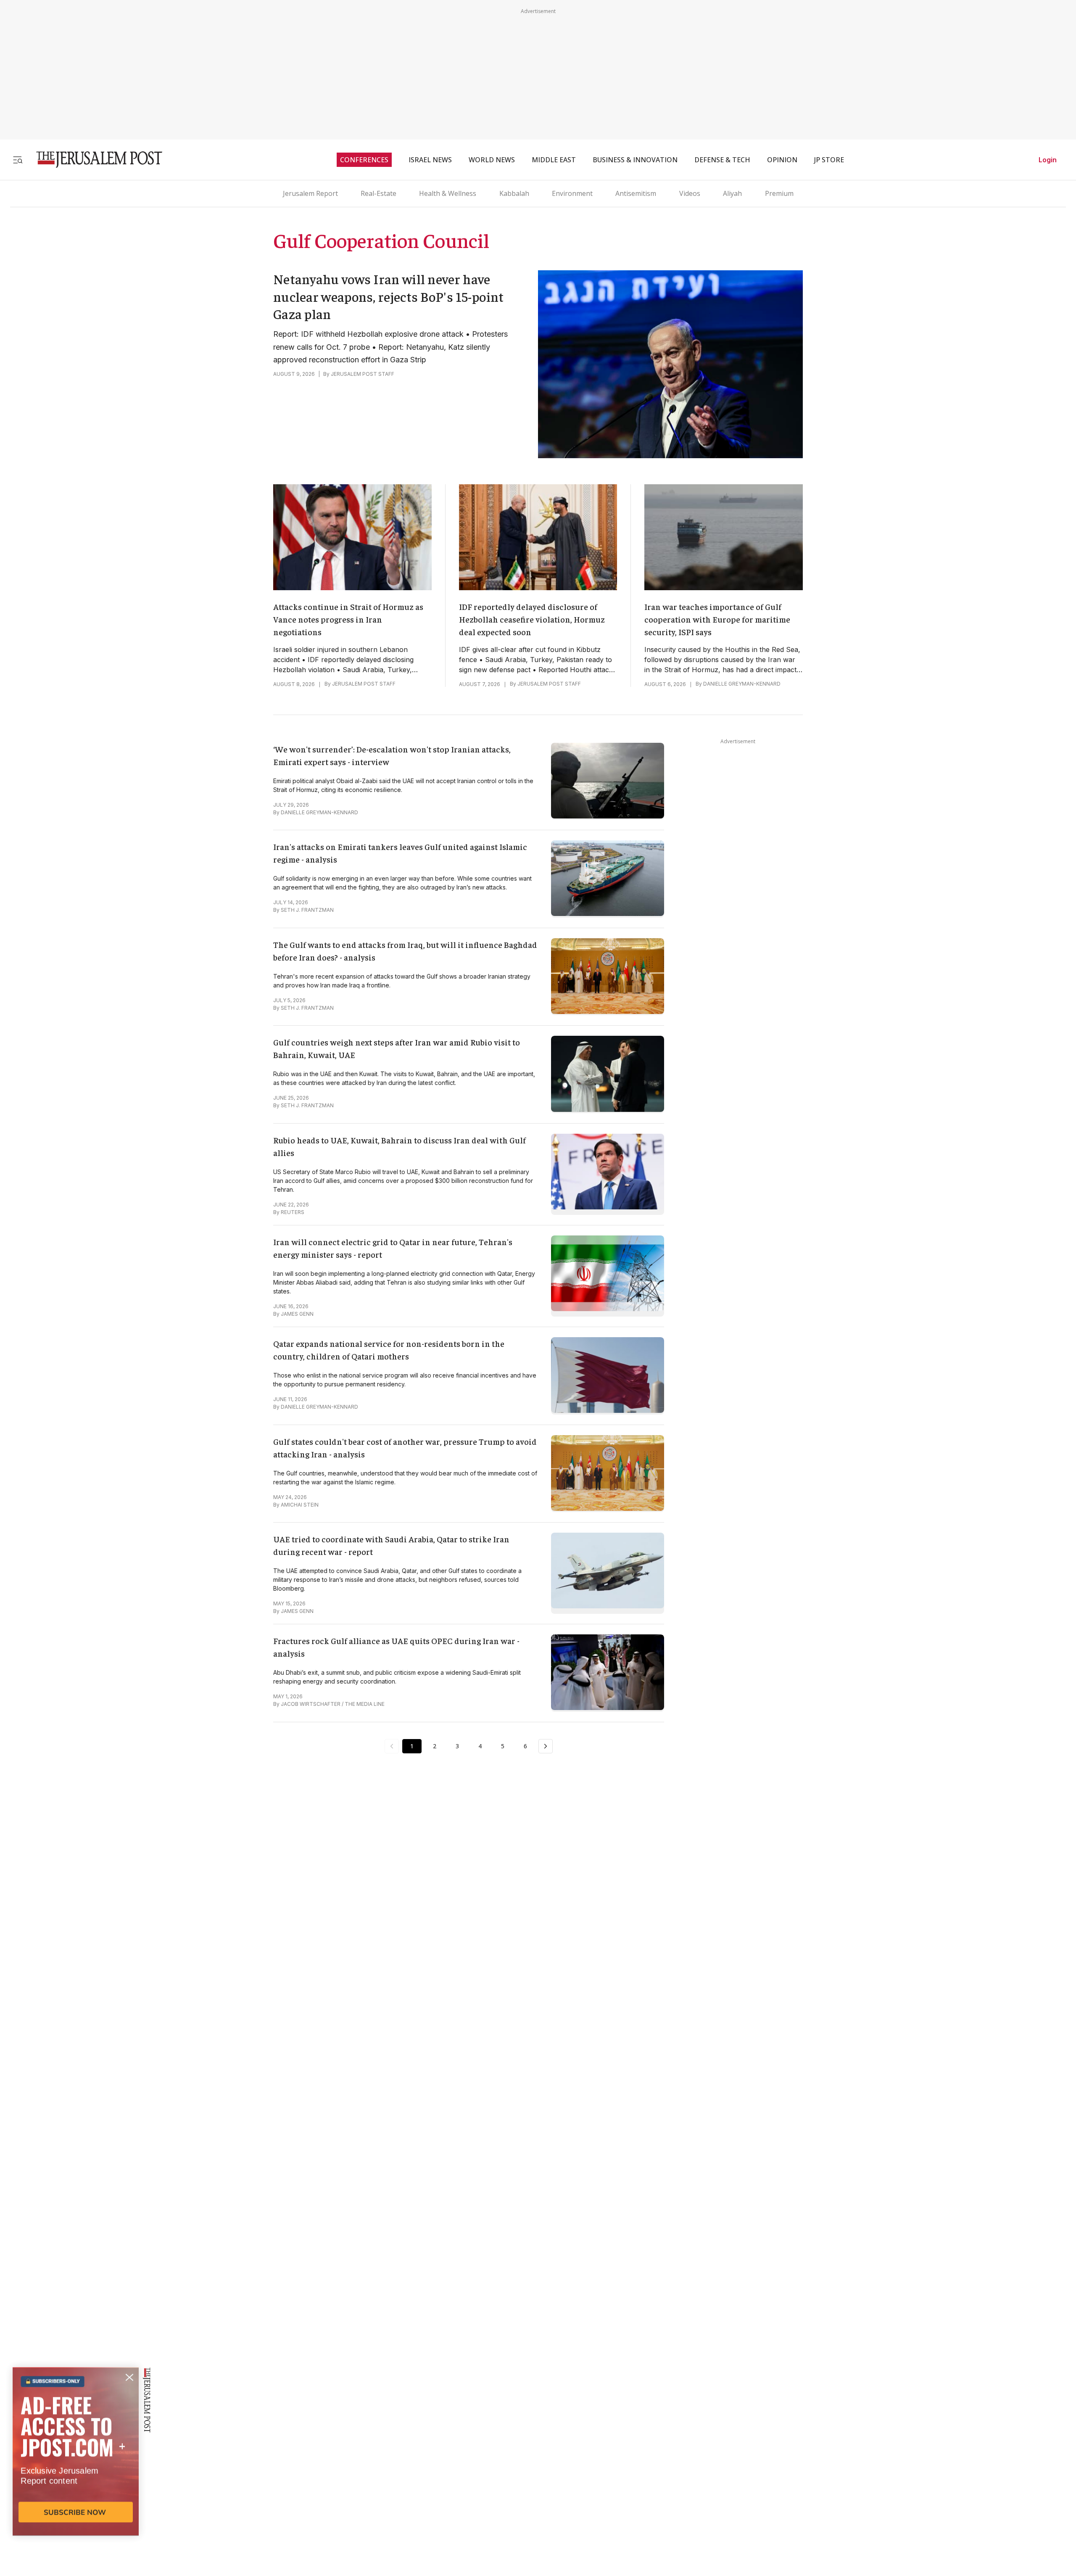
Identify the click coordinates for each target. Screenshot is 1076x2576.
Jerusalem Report (310, 193)
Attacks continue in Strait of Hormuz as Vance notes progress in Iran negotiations (348, 619)
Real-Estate (378, 193)
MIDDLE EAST (554, 160)
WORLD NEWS (492, 160)
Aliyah (732, 193)
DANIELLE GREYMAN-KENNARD (742, 684)
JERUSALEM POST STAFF (363, 374)
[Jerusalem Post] (94, 160)
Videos (690, 193)
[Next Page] (546, 1746)
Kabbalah (514, 193)
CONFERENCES (364, 160)
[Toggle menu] (18, 160)
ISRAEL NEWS (430, 160)
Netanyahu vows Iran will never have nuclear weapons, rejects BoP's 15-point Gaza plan (389, 296)
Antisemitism (636, 193)
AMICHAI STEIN (300, 1505)
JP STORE (829, 160)
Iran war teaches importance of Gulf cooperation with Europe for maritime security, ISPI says (717, 619)
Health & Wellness (448, 193)
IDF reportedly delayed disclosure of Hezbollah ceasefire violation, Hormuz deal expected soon (532, 619)
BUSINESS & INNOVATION (635, 160)
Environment (572, 193)
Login (1048, 160)
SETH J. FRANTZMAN (307, 910)
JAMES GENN (297, 1314)
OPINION (782, 160)
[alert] (76, 2479)
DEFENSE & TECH (722, 160)
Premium (779, 193)
